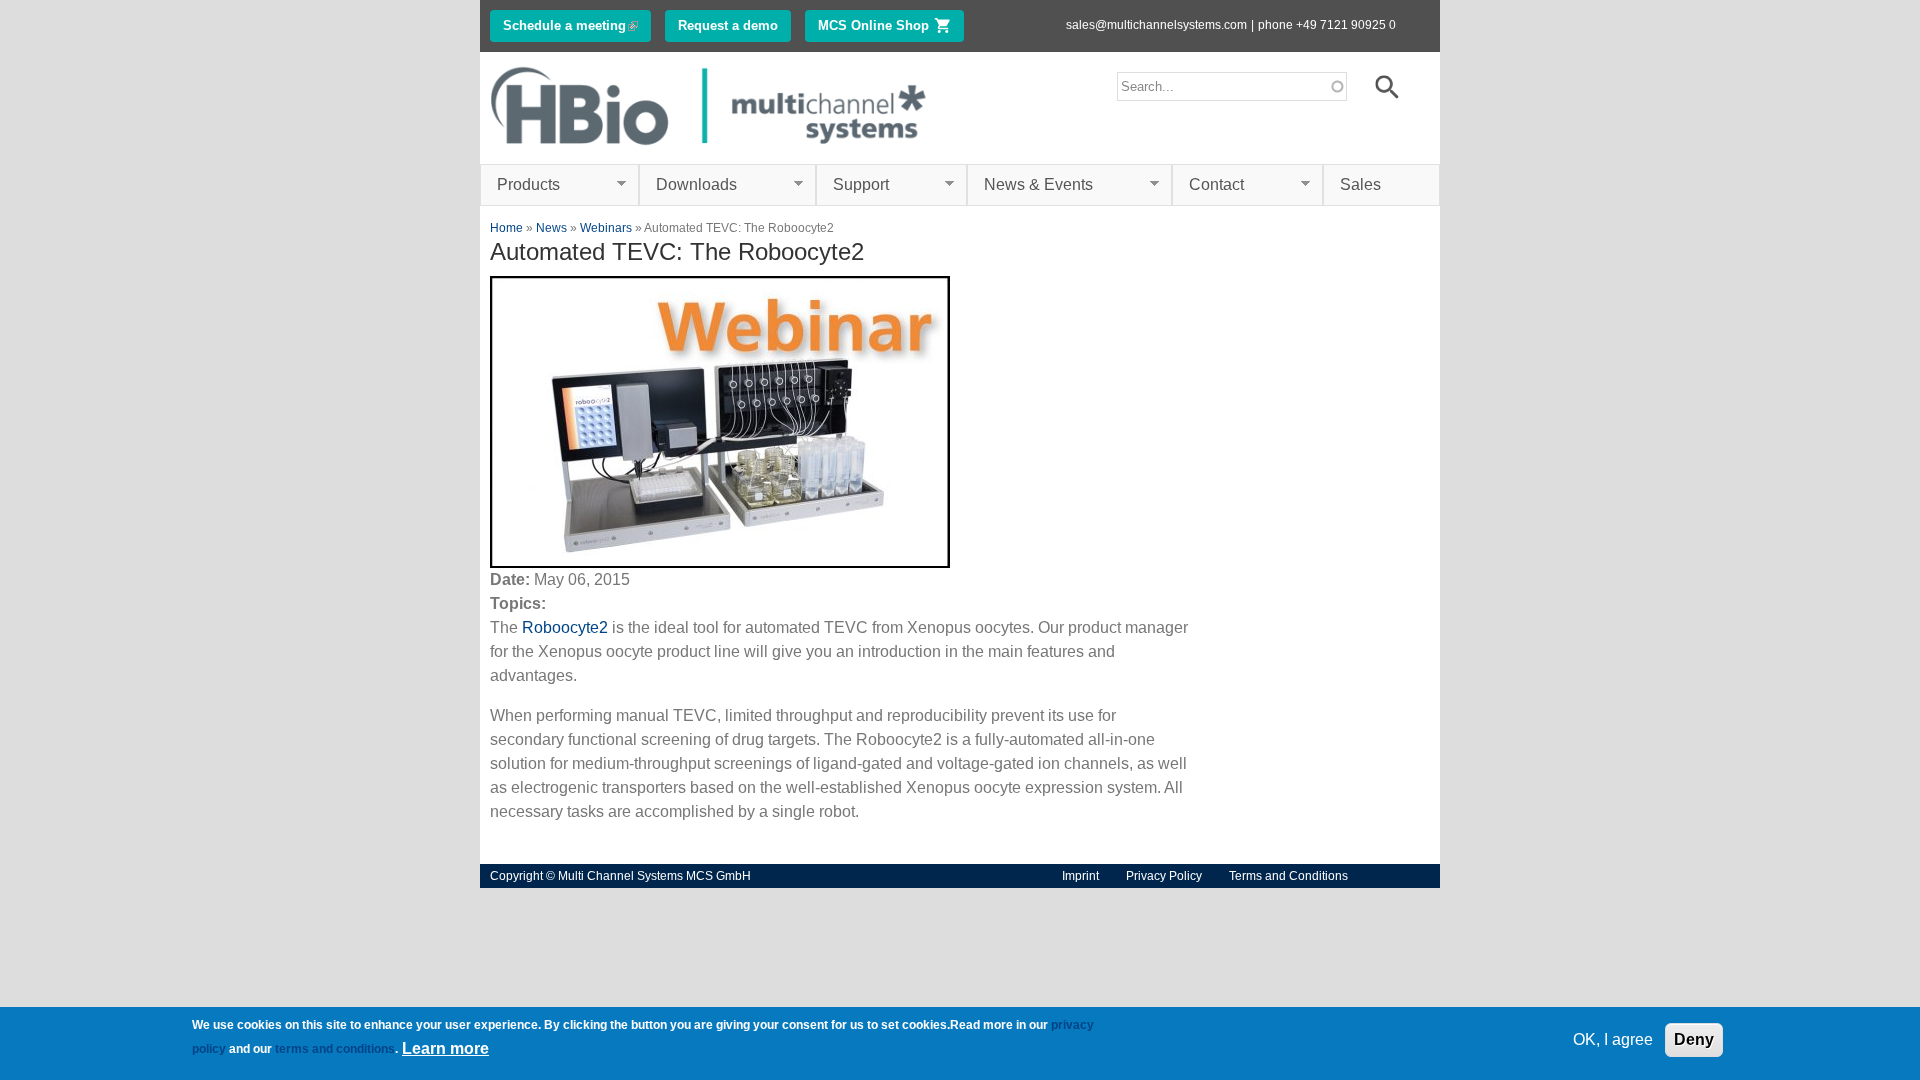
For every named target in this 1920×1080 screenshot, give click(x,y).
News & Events (1030, 185)
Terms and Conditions (1288, 876)
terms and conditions (335, 1049)
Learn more (445, 1048)
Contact (1208, 185)
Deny (1694, 1039)
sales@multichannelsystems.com (1156, 25)
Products (520, 185)
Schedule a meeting (577, 25)
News (551, 228)
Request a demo (728, 25)
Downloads (688, 185)
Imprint (1080, 876)
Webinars (606, 228)
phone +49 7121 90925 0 (1327, 25)
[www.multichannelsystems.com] (710, 151)
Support (852, 185)
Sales (1360, 184)
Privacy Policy (1164, 876)
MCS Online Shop (891, 25)
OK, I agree (1613, 1039)
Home (506, 228)
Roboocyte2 (565, 627)
